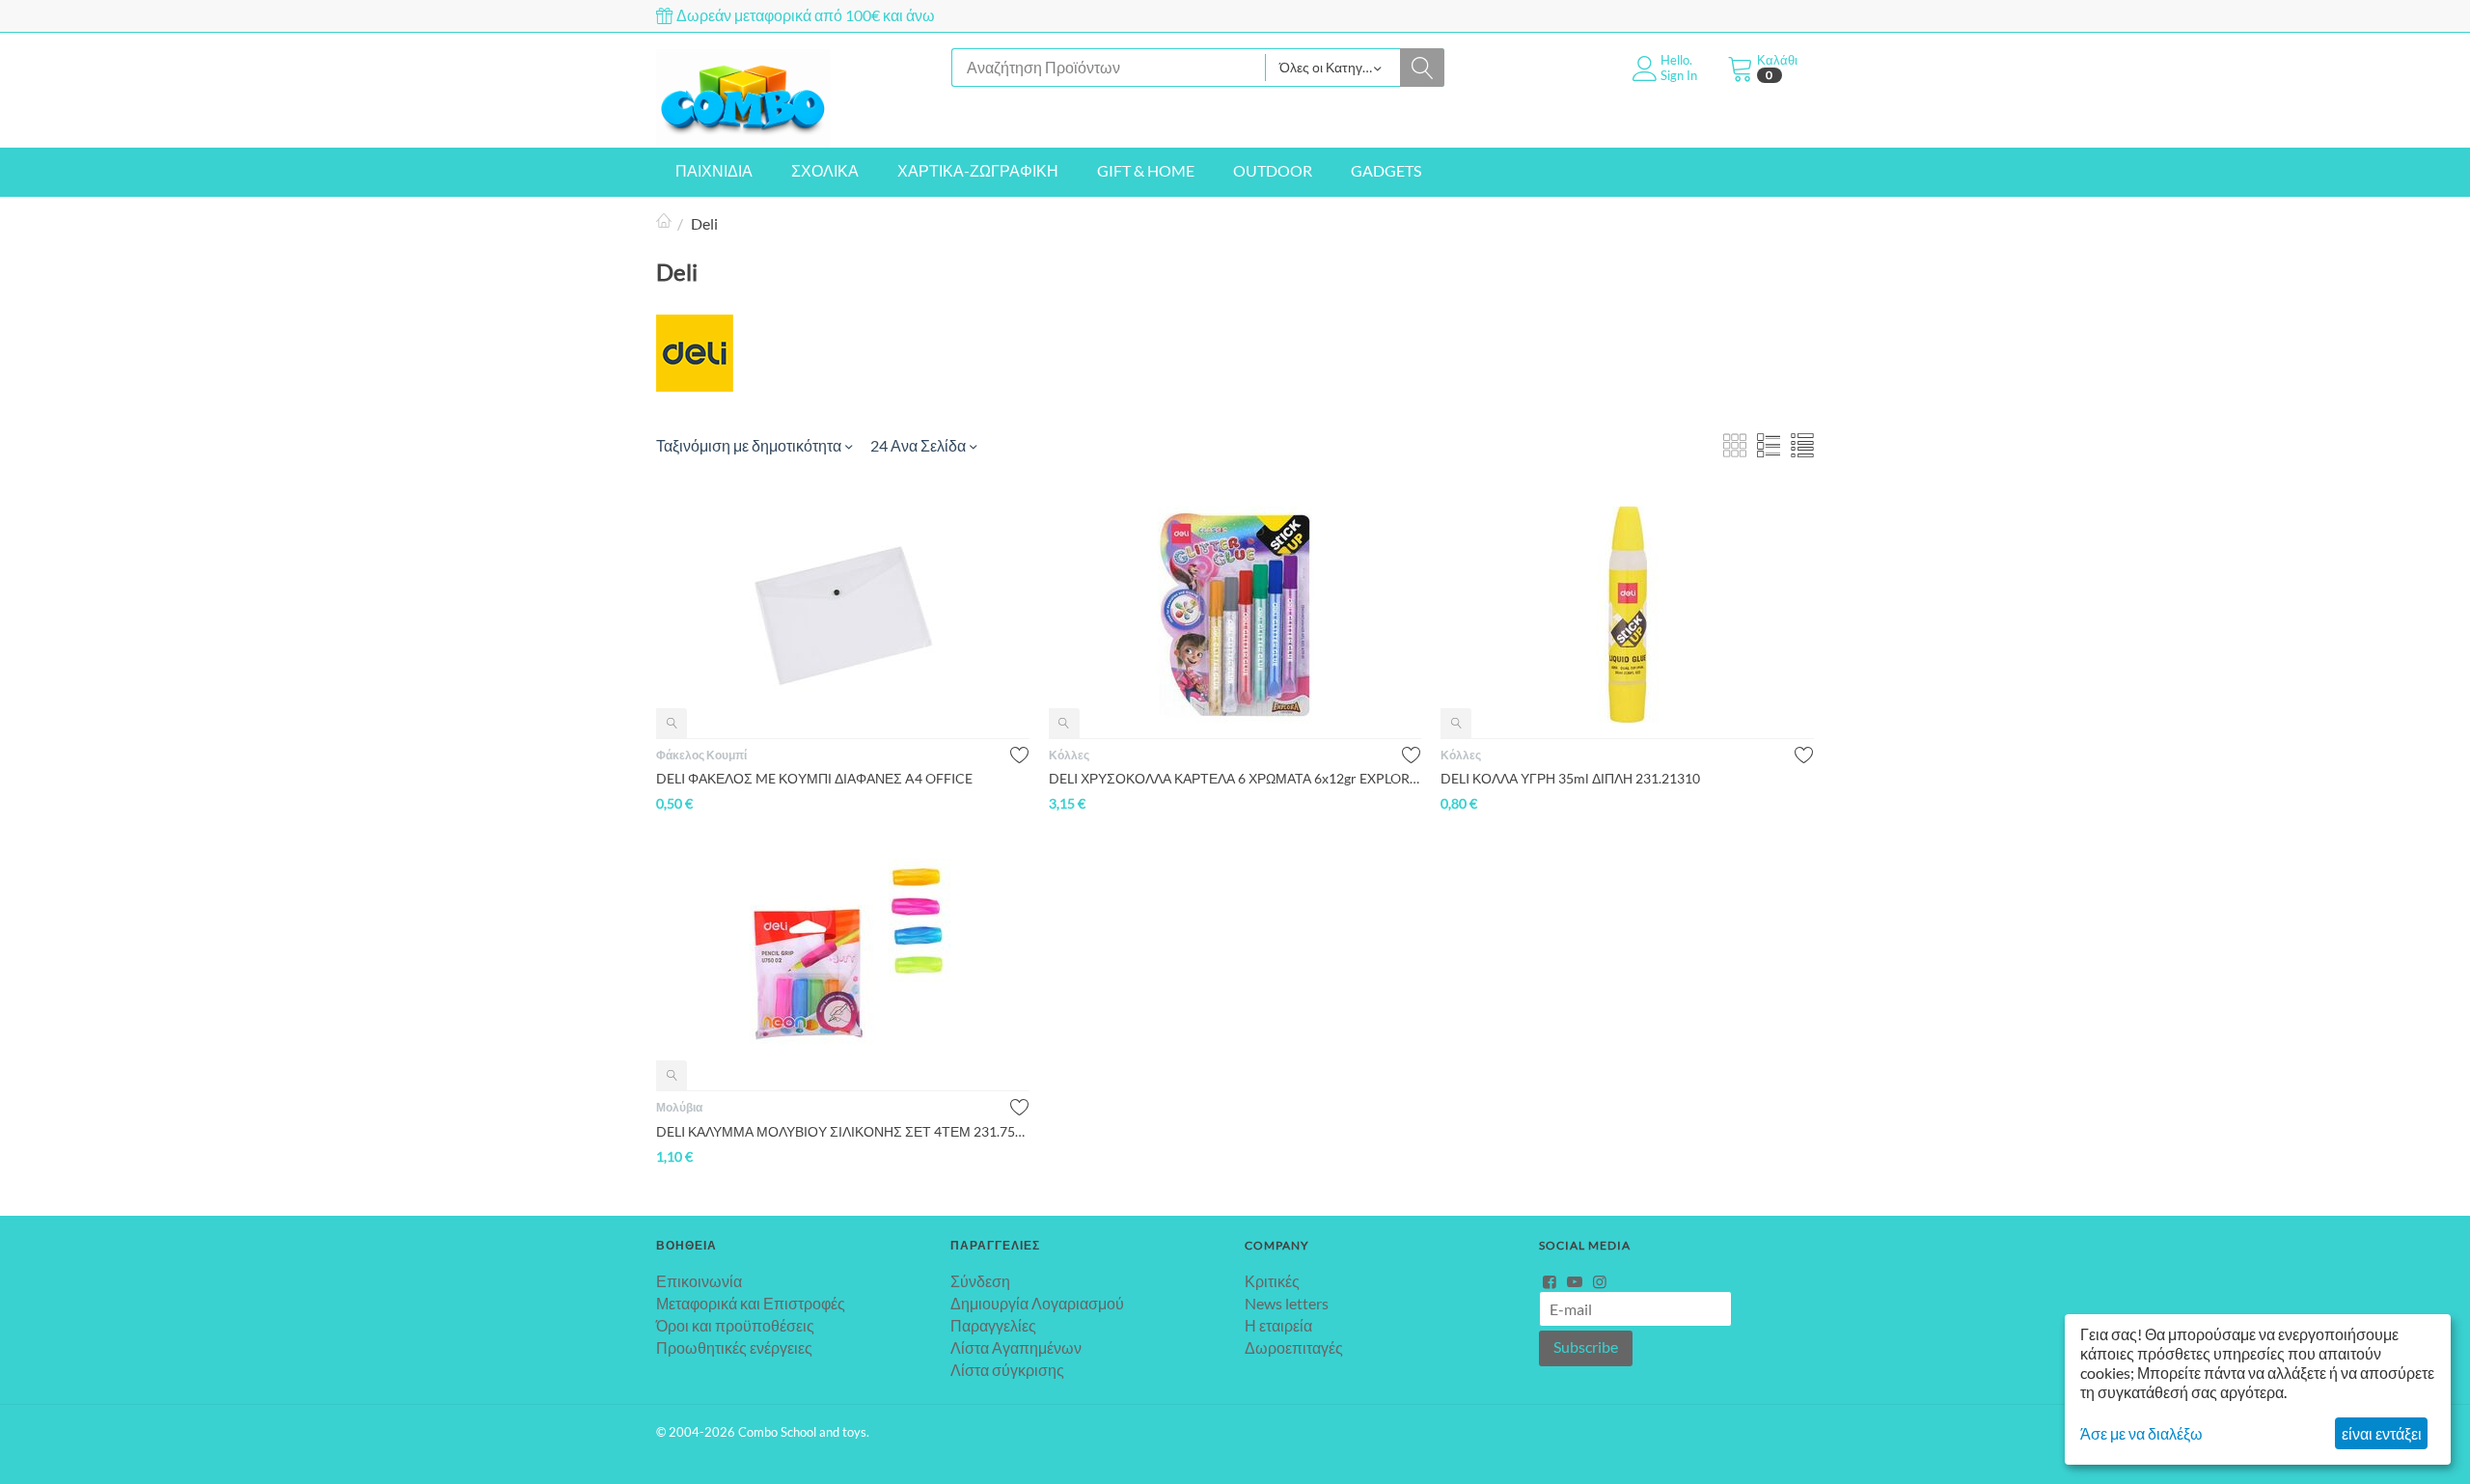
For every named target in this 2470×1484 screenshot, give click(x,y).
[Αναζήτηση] (1422, 68)
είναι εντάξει (2382, 1433)
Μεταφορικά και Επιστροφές (751, 1303)
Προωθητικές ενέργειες (734, 1347)
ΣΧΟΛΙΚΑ (825, 170)
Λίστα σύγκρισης (1007, 1370)
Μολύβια (679, 1107)
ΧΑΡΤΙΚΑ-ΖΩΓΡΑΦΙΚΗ (978, 170)
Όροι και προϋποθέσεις (735, 1325)
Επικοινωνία (699, 1281)
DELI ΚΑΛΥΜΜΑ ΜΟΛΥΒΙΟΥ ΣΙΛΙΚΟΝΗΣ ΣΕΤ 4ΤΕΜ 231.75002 (843, 1131)
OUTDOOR (1273, 170)
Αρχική (664, 223)
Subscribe (1586, 1347)
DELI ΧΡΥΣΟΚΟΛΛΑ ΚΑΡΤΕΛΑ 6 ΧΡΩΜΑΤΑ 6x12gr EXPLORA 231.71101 (1235, 778)
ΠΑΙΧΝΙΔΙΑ (714, 170)
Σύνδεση (980, 1281)
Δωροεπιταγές (1294, 1347)
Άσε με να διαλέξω (2141, 1433)
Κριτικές (1272, 1281)
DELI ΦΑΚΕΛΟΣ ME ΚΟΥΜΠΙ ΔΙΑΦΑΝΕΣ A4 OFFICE (814, 778)
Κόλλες (1069, 755)
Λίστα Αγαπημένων (1016, 1347)
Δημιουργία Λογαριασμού (1037, 1303)
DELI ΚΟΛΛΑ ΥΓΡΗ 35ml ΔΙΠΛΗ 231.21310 (1570, 778)
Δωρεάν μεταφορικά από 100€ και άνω (804, 15)
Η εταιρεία (1278, 1325)
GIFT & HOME (1146, 170)
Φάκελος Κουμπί (701, 755)
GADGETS (1386, 170)
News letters (1287, 1303)
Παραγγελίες (993, 1325)
